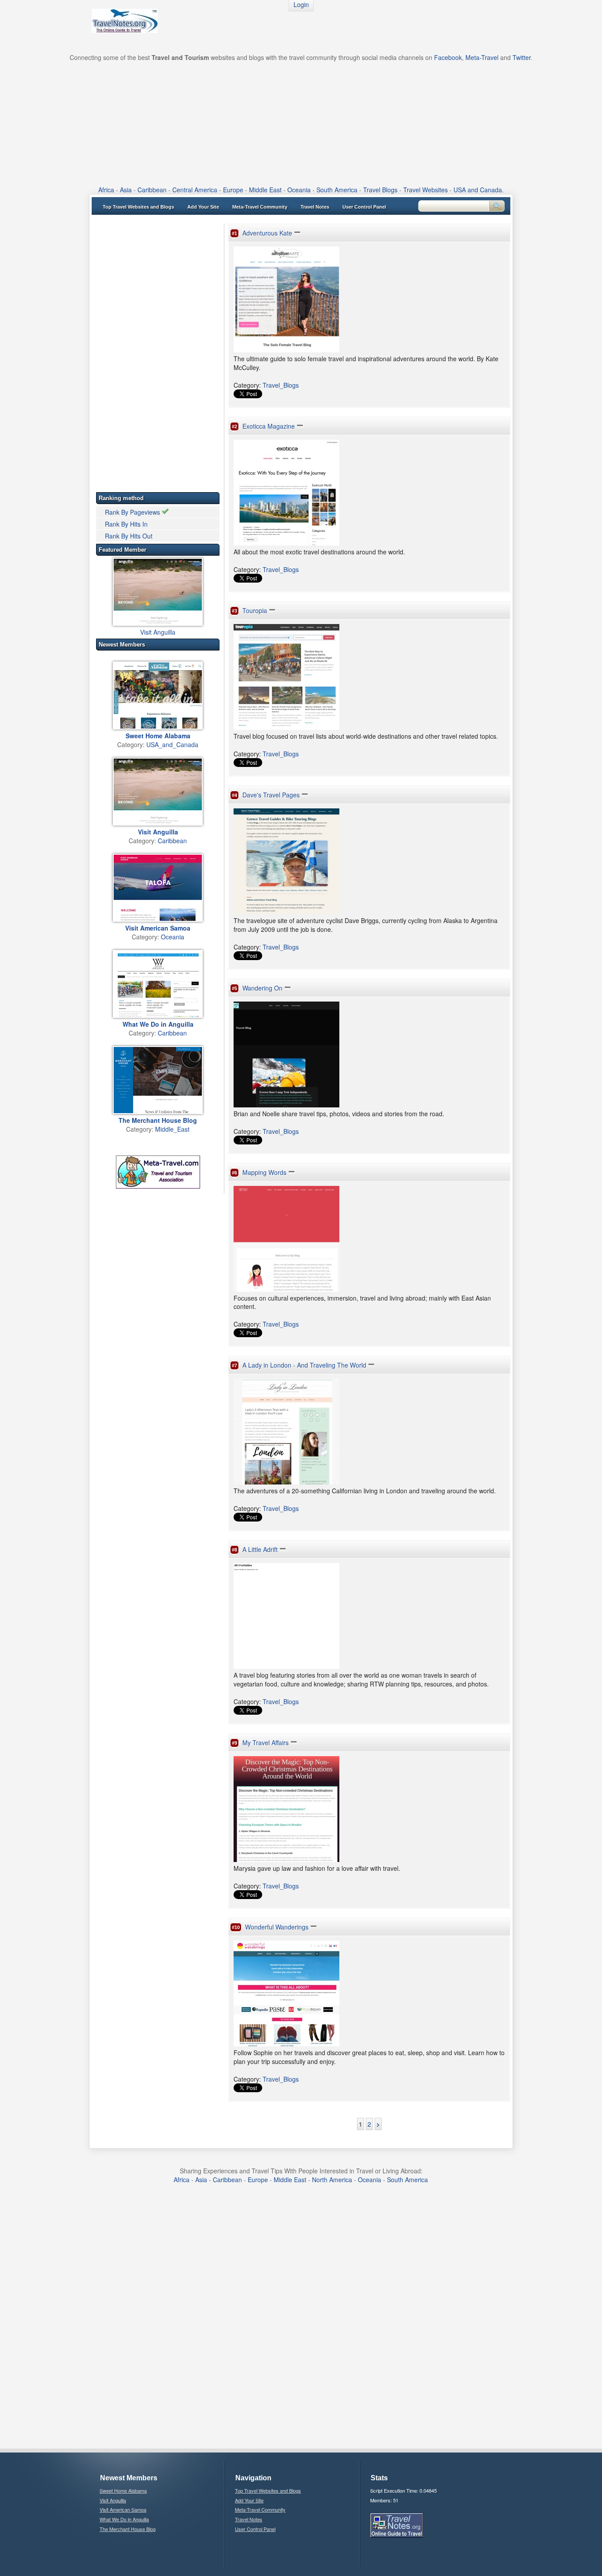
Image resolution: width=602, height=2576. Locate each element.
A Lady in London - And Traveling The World (304, 1365)
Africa (106, 190)
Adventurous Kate (267, 233)
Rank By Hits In (126, 524)
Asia (126, 190)
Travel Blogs (380, 190)
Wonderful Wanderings (277, 1927)
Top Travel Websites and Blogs (138, 207)
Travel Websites (425, 190)
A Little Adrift (260, 1549)
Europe (233, 190)
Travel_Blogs (281, 385)
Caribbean (152, 190)
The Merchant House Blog (128, 2529)
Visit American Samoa (123, 2509)
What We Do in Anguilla (124, 2519)
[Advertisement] (301, 123)
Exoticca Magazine (269, 426)
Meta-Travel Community (260, 207)
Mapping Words (264, 1172)
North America (332, 2180)
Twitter (522, 57)
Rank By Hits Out (129, 536)
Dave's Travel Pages (271, 795)
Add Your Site (203, 207)
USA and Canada (478, 190)
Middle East (265, 190)
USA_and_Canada (172, 744)
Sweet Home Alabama (123, 2490)
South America (337, 190)
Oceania (299, 190)
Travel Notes (315, 207)
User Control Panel (364, 207)
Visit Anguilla (158, 632)
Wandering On (262, 988)
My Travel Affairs (266, 1742)
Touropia (255, 610)
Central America (195, 190)
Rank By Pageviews (133, 512)
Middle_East (172, 1129)
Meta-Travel (482, 57)
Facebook (448, 57)
